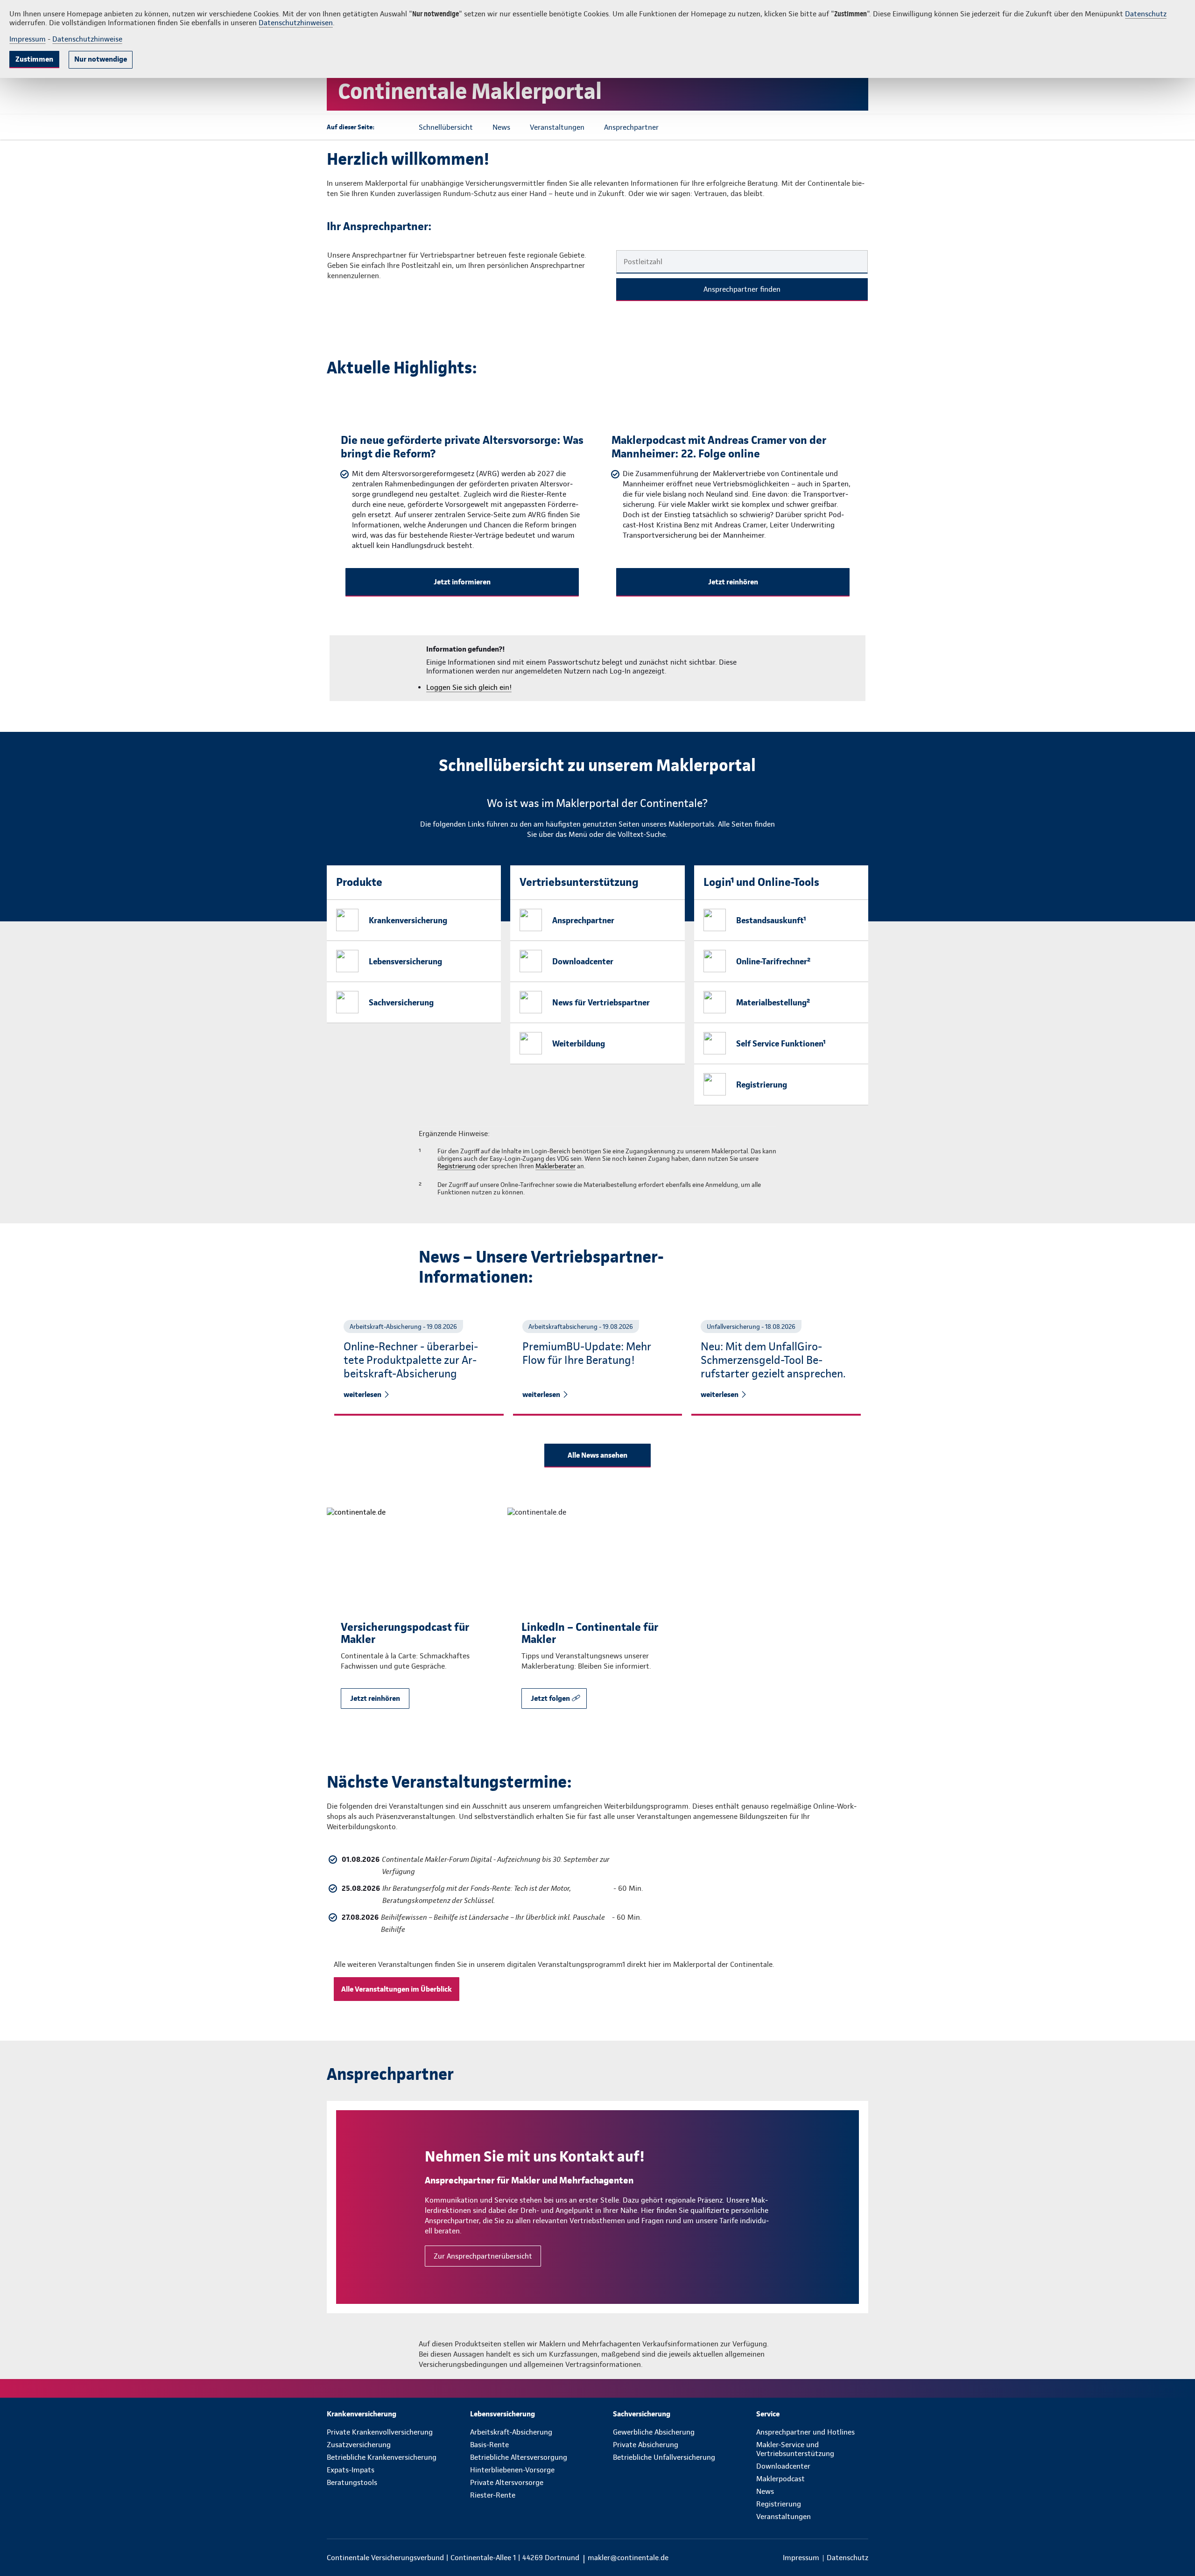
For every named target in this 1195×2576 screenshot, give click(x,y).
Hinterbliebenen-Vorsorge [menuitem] (512, 2470)
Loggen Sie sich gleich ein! (469, 687)
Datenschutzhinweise (87, 39)
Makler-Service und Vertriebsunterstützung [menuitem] (795, 2449)
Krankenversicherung (408, 920)
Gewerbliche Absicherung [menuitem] (654, 2432)
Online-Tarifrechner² (773, 961)
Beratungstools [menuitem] (352, 2482)
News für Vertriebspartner (601, 1002)
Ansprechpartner (583, 920)
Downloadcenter (583, 961)
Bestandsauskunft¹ (771, 920)
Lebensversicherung (405, 961)
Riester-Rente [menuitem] (493, 2495)
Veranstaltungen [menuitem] (784, 2516)
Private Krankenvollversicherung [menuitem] (380, 2432)
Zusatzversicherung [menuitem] (359, 2445)
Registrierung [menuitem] (779, 2504)
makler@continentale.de (628, 2558)
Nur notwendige (101, 59)
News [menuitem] (765, 2491)
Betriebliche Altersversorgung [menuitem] (519, 2457)
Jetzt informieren (462, 582)
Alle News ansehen (597, 1455)
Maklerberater (555, 1166)
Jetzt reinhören (733, 582)
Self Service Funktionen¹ (781, 1043)
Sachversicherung (401, 1002)
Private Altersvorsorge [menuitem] (507, 2482)
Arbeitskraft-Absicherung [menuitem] (511, 2432)
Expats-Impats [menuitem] (351, 2470)
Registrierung (762, 1084)
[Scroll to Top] (1148, 1260)
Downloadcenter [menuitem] (783, 2466)
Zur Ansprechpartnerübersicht (483, 2256)
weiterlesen (362, 1394)
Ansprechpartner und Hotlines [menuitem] (805, 2432)
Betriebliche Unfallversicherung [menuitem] (664, 2457)
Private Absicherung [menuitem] (646, 2445)
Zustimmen (34, 59)
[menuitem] (383, 2414)
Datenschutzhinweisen (296, 23)
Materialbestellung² (773, 1002)
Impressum (28, 39)
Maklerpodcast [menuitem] (780, 2479)
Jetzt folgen (550, 1698)
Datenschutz (1146, 14)
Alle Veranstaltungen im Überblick (397, 1989)
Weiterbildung (579, 1043)
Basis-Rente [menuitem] (489, 2445)
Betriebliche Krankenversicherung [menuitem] (382, 2457)
